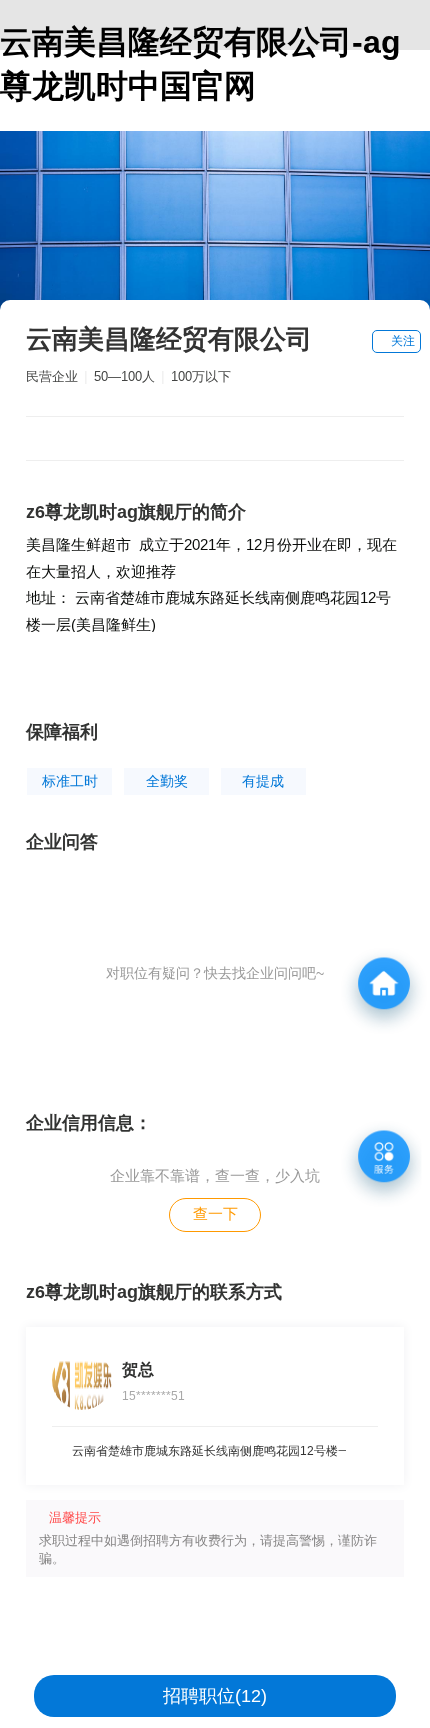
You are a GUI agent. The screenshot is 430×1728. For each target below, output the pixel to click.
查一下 (215, 1213)
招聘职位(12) (215, 1696)
